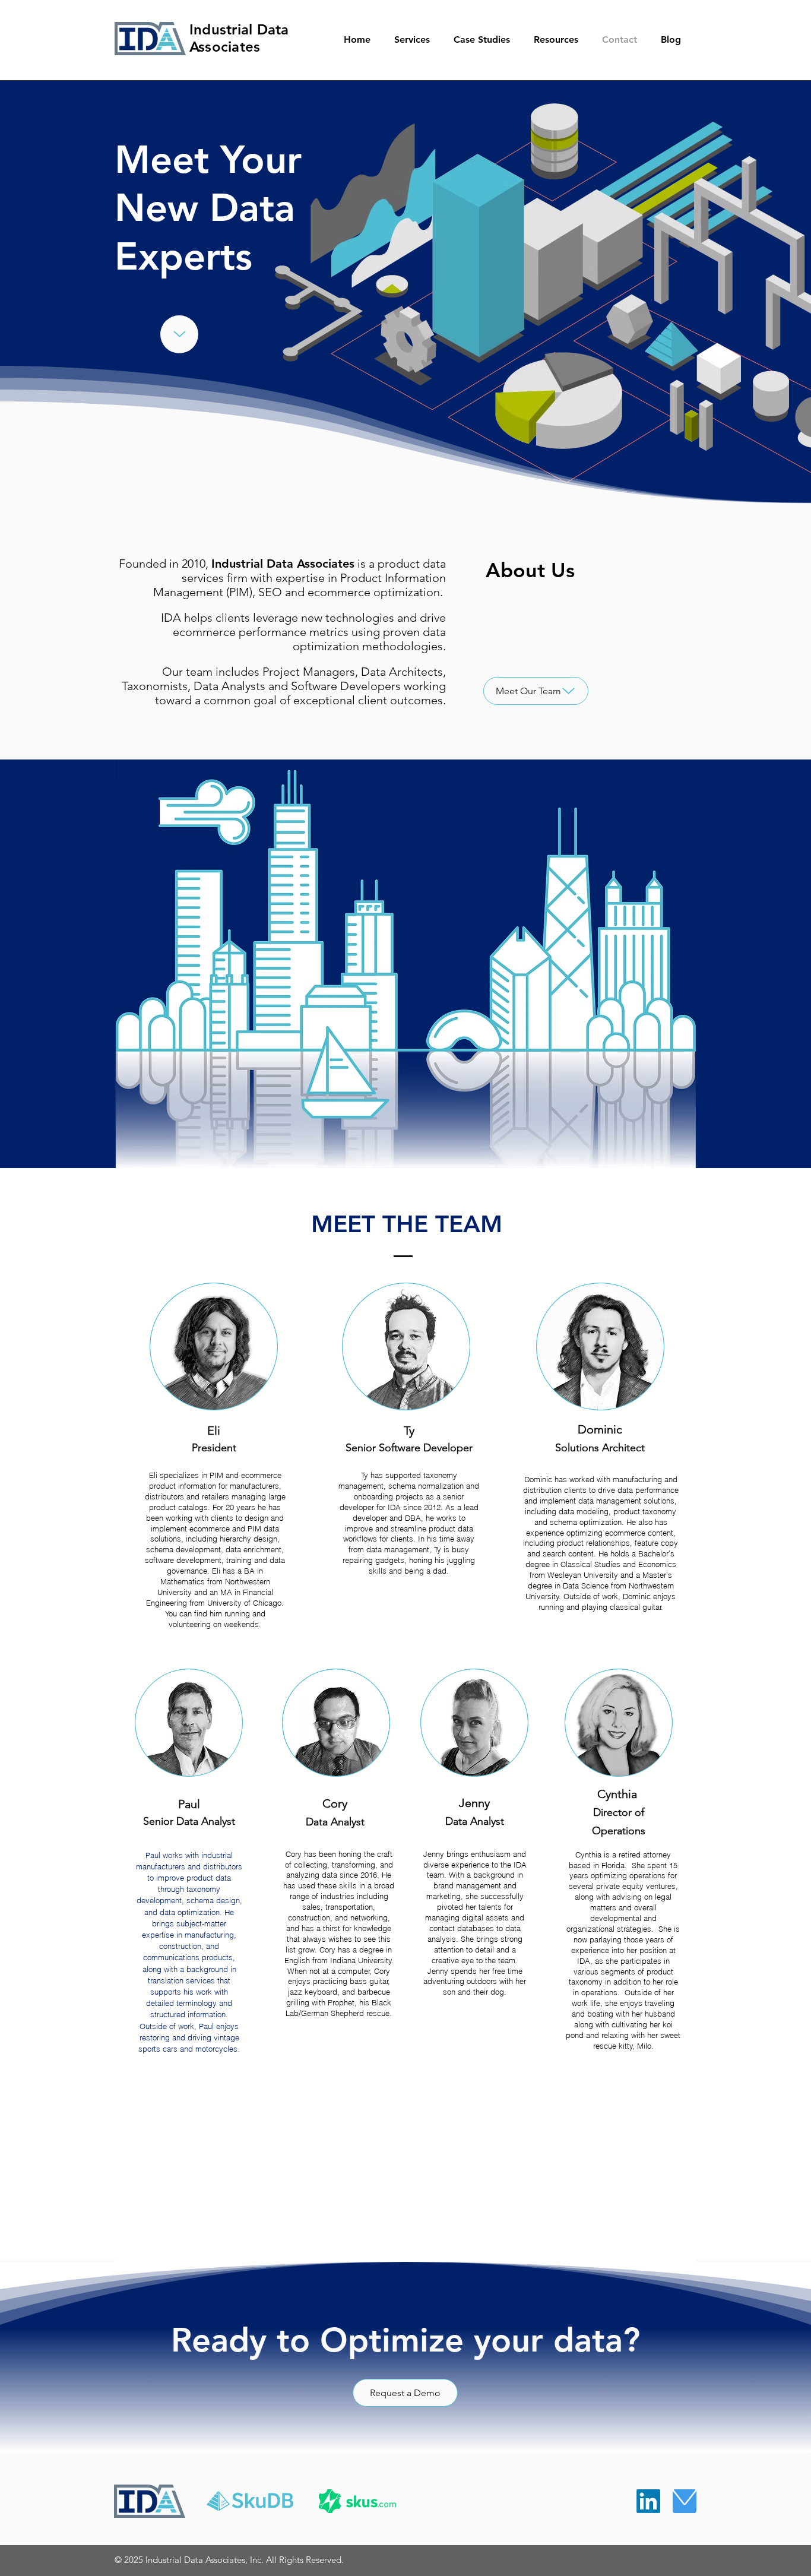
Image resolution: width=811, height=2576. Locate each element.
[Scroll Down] (179, 334)
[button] (418, 40)
